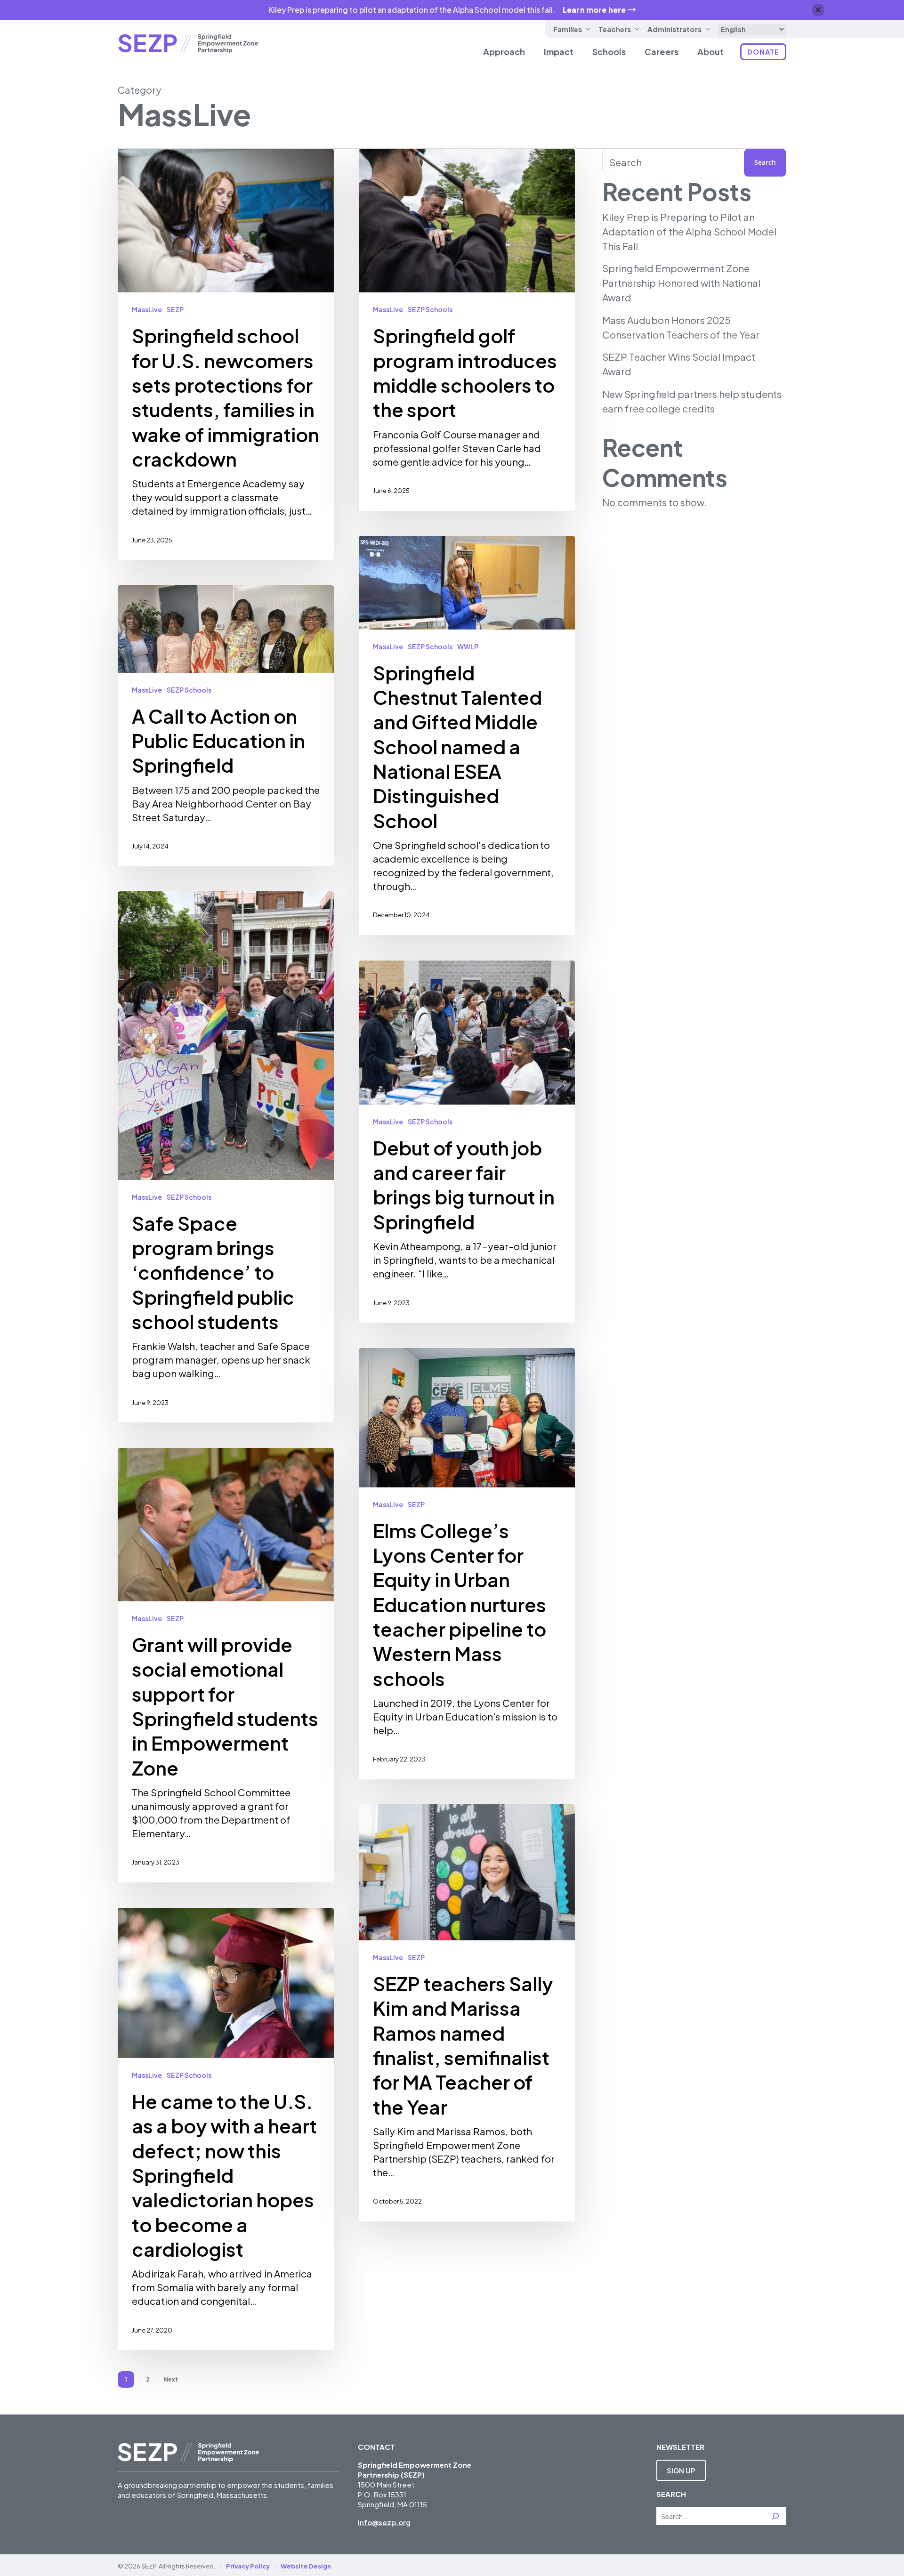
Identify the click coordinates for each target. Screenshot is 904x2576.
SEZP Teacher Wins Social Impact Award (679, 364)
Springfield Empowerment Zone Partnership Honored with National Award (681, 283)
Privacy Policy (248, 2566)
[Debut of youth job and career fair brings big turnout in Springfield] (467, 1142)
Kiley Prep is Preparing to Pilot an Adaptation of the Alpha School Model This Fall (689, 232)
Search (626, 162)
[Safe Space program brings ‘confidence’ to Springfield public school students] (226, 1157)
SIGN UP (681, 2470)
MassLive (147, 309)
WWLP (468, 646)
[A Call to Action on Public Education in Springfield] (226, 726)
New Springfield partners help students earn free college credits (692, 401)
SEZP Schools (430, 309)
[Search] (775, 2516)
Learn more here (594, 10)
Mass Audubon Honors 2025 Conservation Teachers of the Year (681, 327)
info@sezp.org (384, 2522)
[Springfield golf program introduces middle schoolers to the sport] (467, 330)
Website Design (306, 2566)
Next (171, 2379)
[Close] (818, 10)
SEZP (175, 309)
